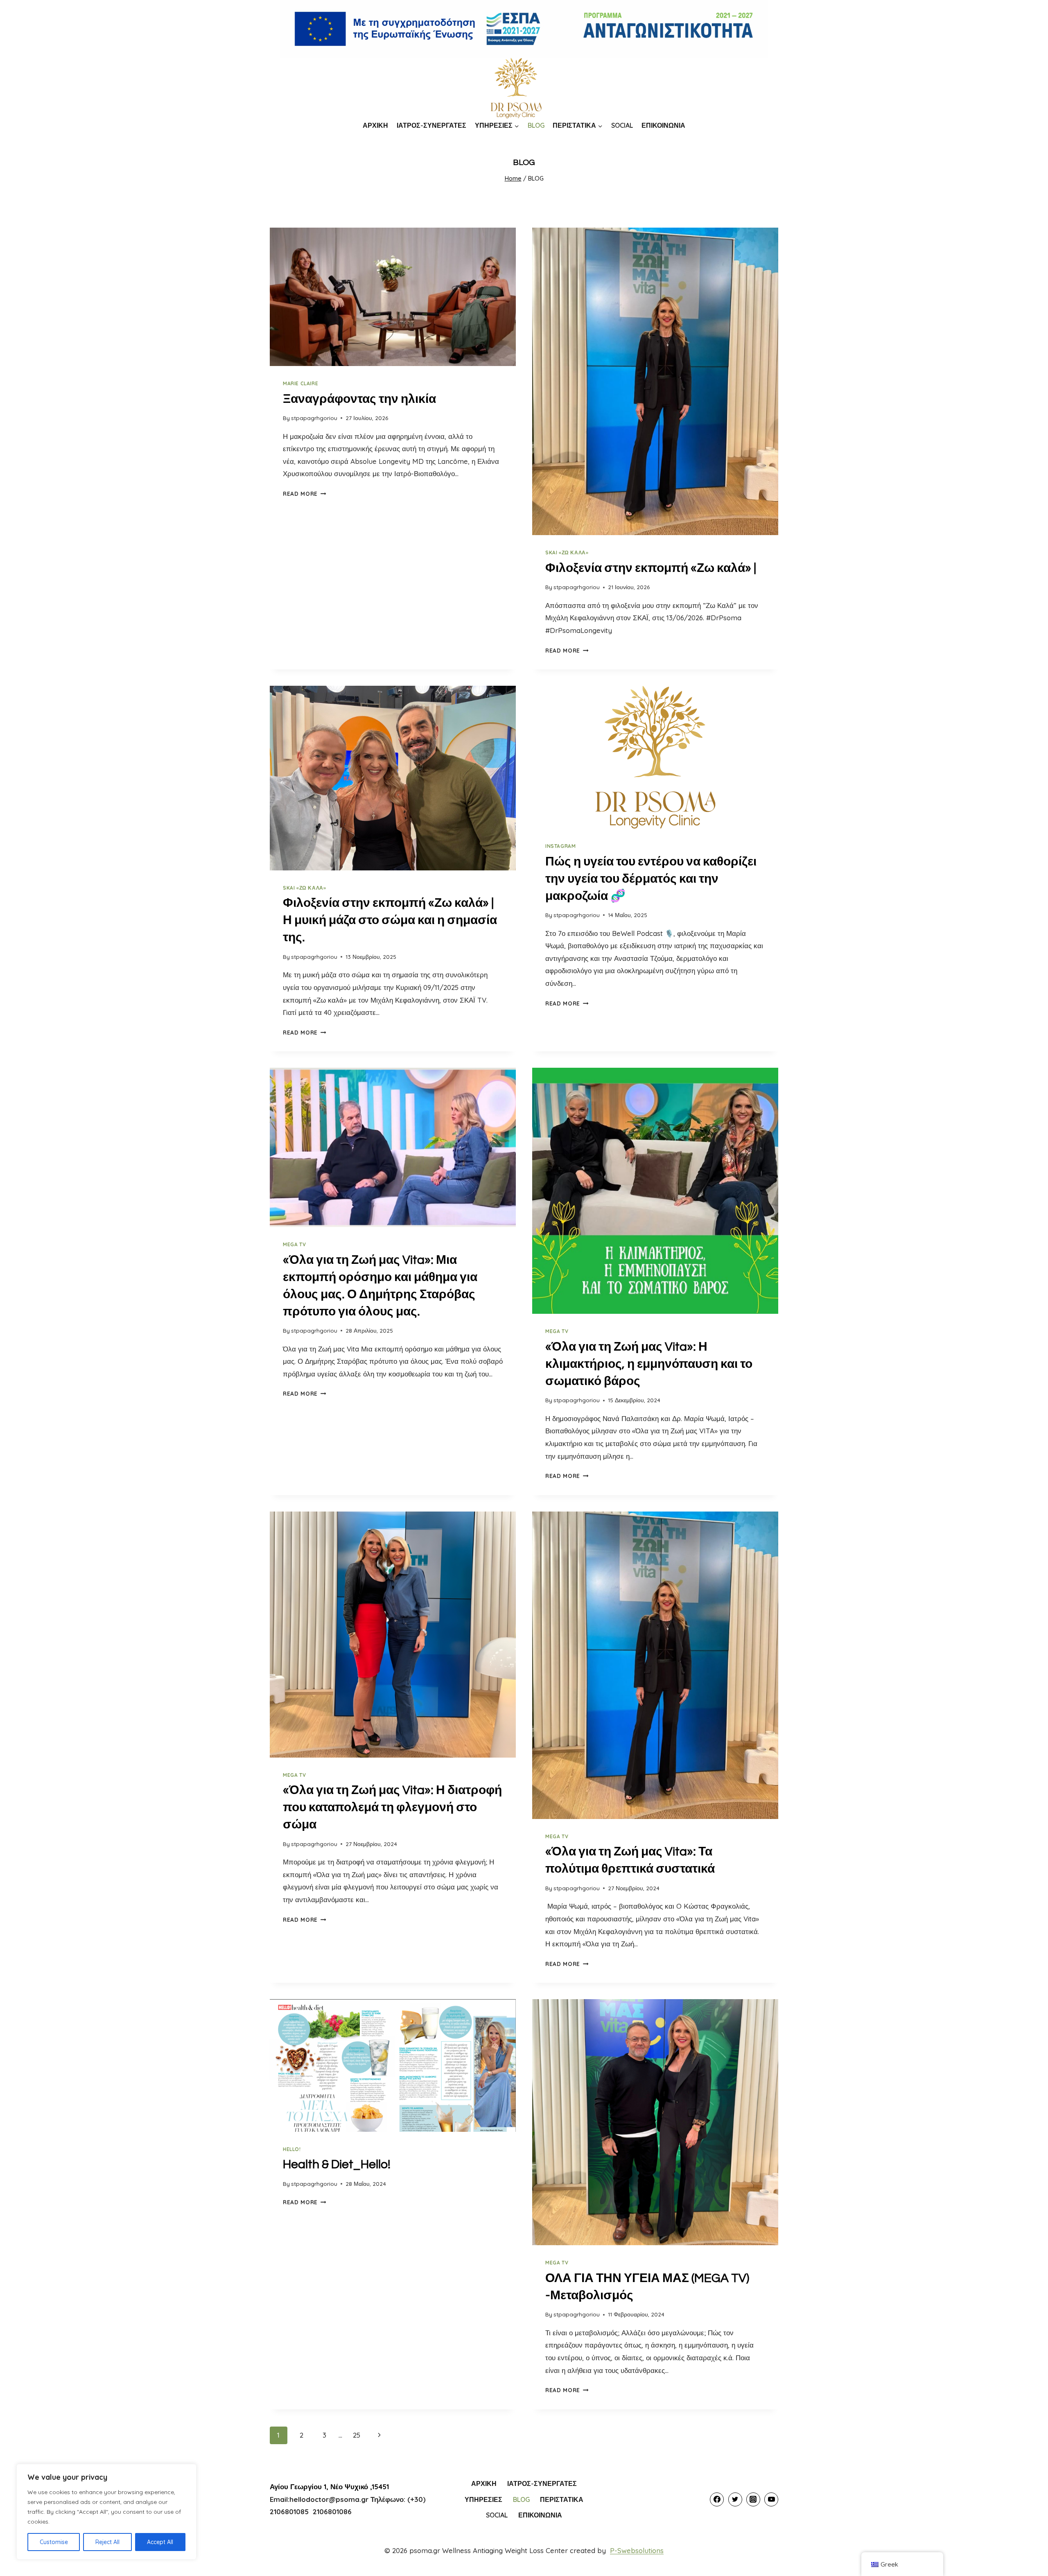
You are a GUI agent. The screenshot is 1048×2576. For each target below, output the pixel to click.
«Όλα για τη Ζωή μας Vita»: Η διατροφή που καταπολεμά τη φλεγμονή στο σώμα (392, 1807)
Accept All (160, 2542)
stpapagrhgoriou (314, 418)
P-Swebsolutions (637, 2550)
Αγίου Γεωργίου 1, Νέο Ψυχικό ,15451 (329, 2487)
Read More (305, 494)
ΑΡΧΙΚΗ (375, 125)
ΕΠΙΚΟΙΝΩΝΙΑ (663, 125)
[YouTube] (771, 2499)
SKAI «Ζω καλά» (567, 552)
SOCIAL (622, 125)
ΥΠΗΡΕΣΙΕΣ (483, 2499)
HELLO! (292, 2149)
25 (357, 2435)
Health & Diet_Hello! (337, 2164)
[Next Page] (380, 2435)
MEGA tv (294, 1244)
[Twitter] (735, 2499)
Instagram (560, 846)
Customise (54, 2542)
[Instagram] (753, 2499)
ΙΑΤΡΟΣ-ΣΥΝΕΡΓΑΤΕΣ (431, 125)
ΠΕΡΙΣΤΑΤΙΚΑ (562, 2499)
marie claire (300, 383)
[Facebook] (717, 2499)
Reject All (107, 2542)
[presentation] (393, 297)
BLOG (536, 125)
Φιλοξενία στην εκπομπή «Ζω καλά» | (651, 568)
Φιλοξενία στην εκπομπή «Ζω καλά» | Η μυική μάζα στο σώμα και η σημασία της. (390, 920)
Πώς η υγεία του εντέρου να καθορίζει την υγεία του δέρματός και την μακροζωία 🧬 (651, 879)
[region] (106, 2512)
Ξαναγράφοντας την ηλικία (359, 399)
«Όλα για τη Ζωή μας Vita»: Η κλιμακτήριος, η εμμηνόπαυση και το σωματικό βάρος (649, 1364)
